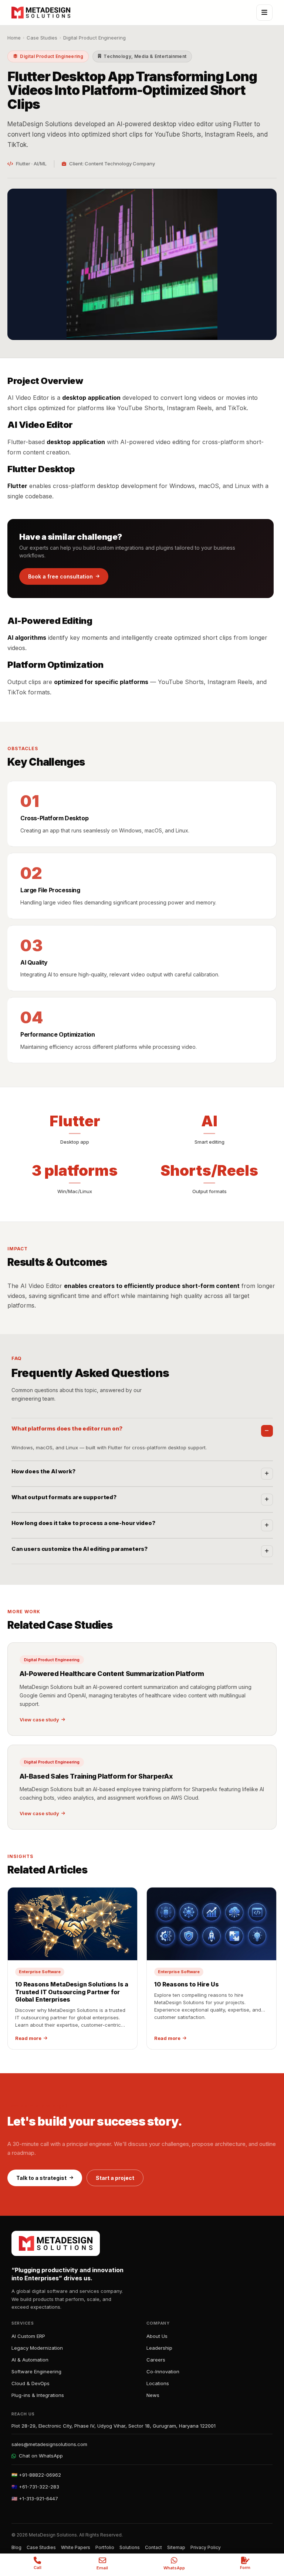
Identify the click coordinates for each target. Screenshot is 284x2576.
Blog (16, 2547)
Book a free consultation (60, 576)
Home (14, 38)
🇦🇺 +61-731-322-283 (35, 2487)
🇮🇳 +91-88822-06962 (36, 2475)
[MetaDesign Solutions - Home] (41, 13)
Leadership (159, 2348)
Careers (156, 2360)
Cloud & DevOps (31, 2383)
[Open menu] (264, 13)
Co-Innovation (163, 2371)
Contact (153, 2547)
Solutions (130, 2547)
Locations (158, 2383)
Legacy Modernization (37, 2348)
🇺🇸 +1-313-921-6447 (35, 2498)
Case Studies (42, 38)
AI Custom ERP (28, 2336)
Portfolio (105, 2547)
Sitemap (176, 2547)
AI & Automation (30, 2360)
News (153, 2395)
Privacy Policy (206, 2547)
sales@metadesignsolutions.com (49, 2444)
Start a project (115, 2178)
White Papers (76, 2547)
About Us (157, 2336)
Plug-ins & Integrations (38, 2395)
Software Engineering (36, 2371)
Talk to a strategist (41, 2178)
